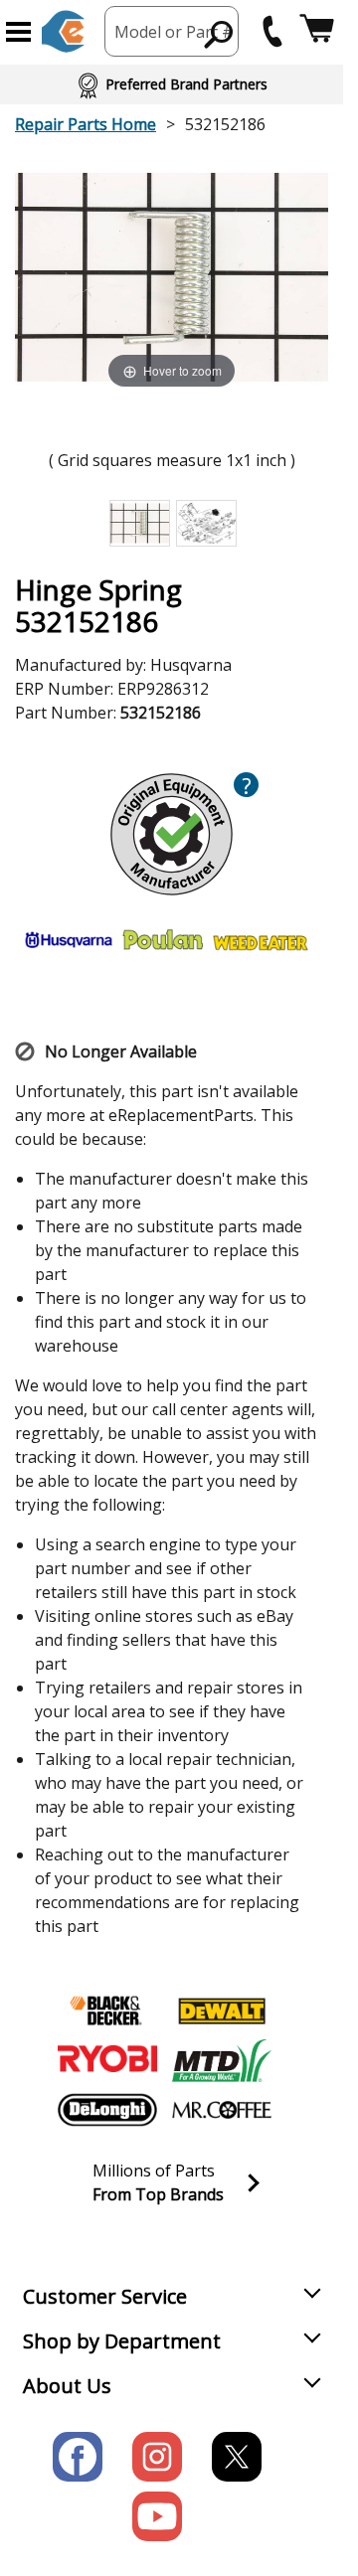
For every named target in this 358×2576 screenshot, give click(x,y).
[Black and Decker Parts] (107, 2011)
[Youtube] (157, 2516)
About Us (67, 2386)
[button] (18, 32)
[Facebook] (78, 2457)
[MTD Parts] (222, 2060)
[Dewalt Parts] (222, 2011)
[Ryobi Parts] (107, 2060)
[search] (219, 34)
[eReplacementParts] (63, 31)
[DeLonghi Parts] (107, 2110)
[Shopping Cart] (317, 31)
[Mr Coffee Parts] (222, 2110)
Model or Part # (174, 32)
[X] (237, 2457)
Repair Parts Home (86, 124)
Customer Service (105, 2296)
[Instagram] (157, 2457)
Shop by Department (122, 2341)
